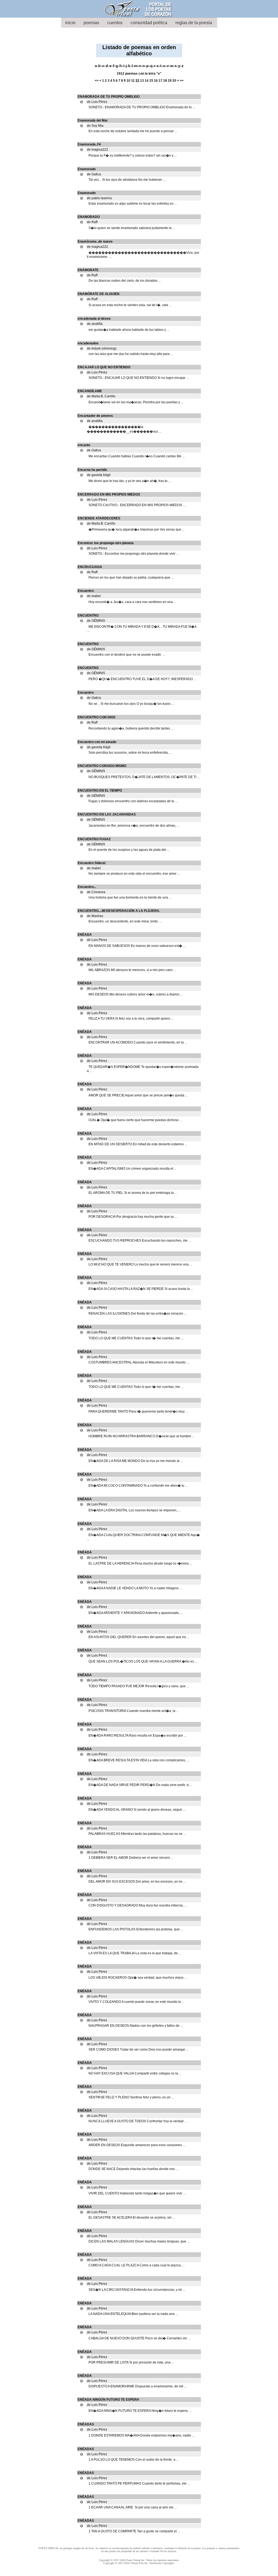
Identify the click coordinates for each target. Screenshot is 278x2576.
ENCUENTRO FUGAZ (94, 839)
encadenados (88, 343)
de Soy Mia (95, 126)
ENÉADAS (86, 2424)
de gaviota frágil (99, 475)
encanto (84, 445)
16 (156, 81)
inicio (70, 23)
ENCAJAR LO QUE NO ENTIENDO (104, 367)
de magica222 (97, 150)
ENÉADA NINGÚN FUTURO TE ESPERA (108, 2400)
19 (170, 81)
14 (147, 81)
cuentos (115, 23)
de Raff (92, 222)
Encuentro (86, 591)
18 (165, 81)
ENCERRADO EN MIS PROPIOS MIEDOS (109, 494)
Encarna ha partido (92, 470)
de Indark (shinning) (102, 348)
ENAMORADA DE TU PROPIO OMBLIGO (109, 97)
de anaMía (95, 324)
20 (174, 81)
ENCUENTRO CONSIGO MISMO (102, 766)
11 (133, 81)
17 (160, 81)
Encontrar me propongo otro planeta (106, 543)
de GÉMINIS (96, 621)
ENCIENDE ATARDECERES (99, 518)
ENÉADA (85, 935)
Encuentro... (87, 887)
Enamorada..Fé (89, 144)
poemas (91, 23)
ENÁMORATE (88, 270)
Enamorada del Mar (93, 120)
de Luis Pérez (97, 102)
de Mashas (95, 916)
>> (182, 81)
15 (151, 81)
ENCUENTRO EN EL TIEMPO (100, 791)
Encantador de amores (95, 416)
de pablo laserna (99, 198)
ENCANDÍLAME (90, 391)
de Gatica (94, 174)
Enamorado (87, 169)
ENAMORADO (89, 217)
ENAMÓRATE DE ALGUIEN (99, 294)
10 (128, 81)
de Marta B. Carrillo (101, 396)
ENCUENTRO (88, 616)
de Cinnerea (96, 892)
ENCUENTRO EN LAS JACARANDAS (107, 814)
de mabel (94, 596)
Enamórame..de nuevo (95, 242)
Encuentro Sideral (91, 863)
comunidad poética (149, 23)
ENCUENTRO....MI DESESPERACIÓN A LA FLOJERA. (119, 911)
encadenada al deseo (94, 319)
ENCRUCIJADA (90, 567)
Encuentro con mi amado (97, 742)
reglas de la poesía (194, 23)
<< (97, 81)
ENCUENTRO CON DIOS (97, 717)
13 (142, 81)
